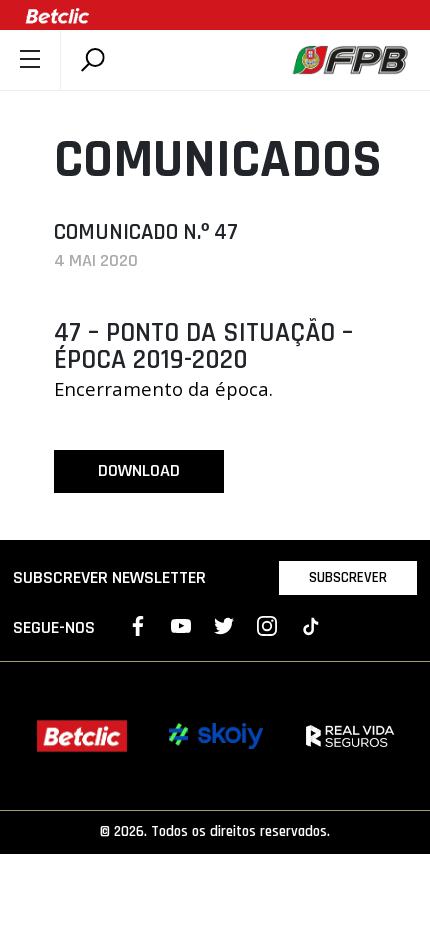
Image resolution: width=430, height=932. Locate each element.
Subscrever (348, 577)
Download (139, 470)
